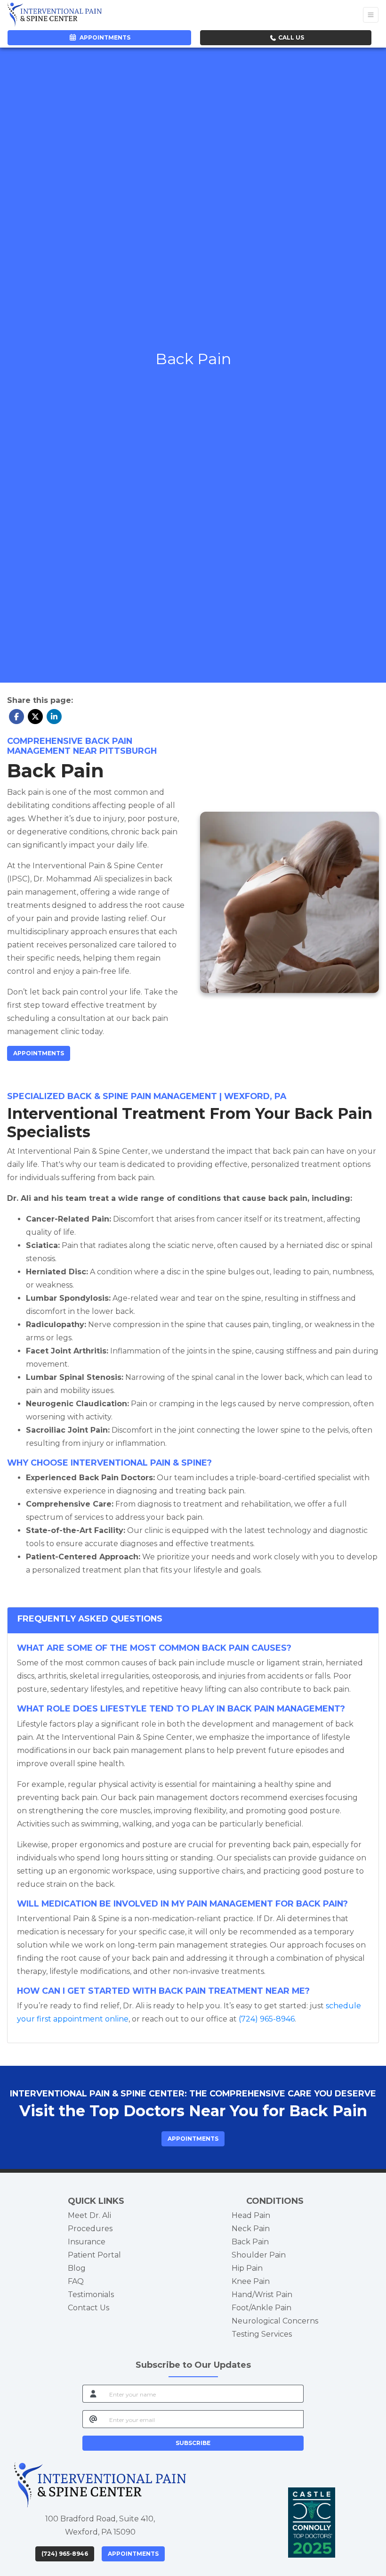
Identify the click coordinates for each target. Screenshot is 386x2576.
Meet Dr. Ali (89, 2215)
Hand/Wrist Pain (262, 2295)
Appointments (133, 2554)
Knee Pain (251, 2281)
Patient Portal (94, 2255)
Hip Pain (247, 2268)
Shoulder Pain (259, 2255)
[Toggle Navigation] (371, 15)
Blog (77, 2268)
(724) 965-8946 (65, 2554)
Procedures (90, 2229)
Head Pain (251, 2215)
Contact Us (88, 2308)
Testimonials (91, 2295)
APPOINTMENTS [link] (104, 37)
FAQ (76, 2281)
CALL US (290, 37)
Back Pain (250, 2242)
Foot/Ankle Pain (261, 2308)
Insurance (87, 2242)
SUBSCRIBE (193, 2443)
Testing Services (262, 2334)
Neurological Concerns (275, 2321)
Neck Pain (251, 2229)
